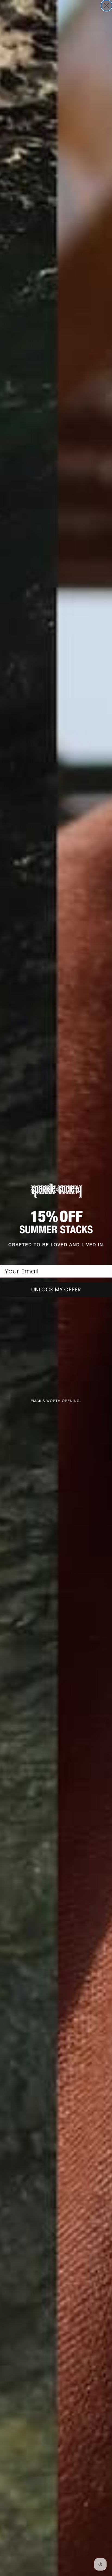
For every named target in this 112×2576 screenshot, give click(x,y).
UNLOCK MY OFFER (56, 1289)
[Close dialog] (107, 5)
